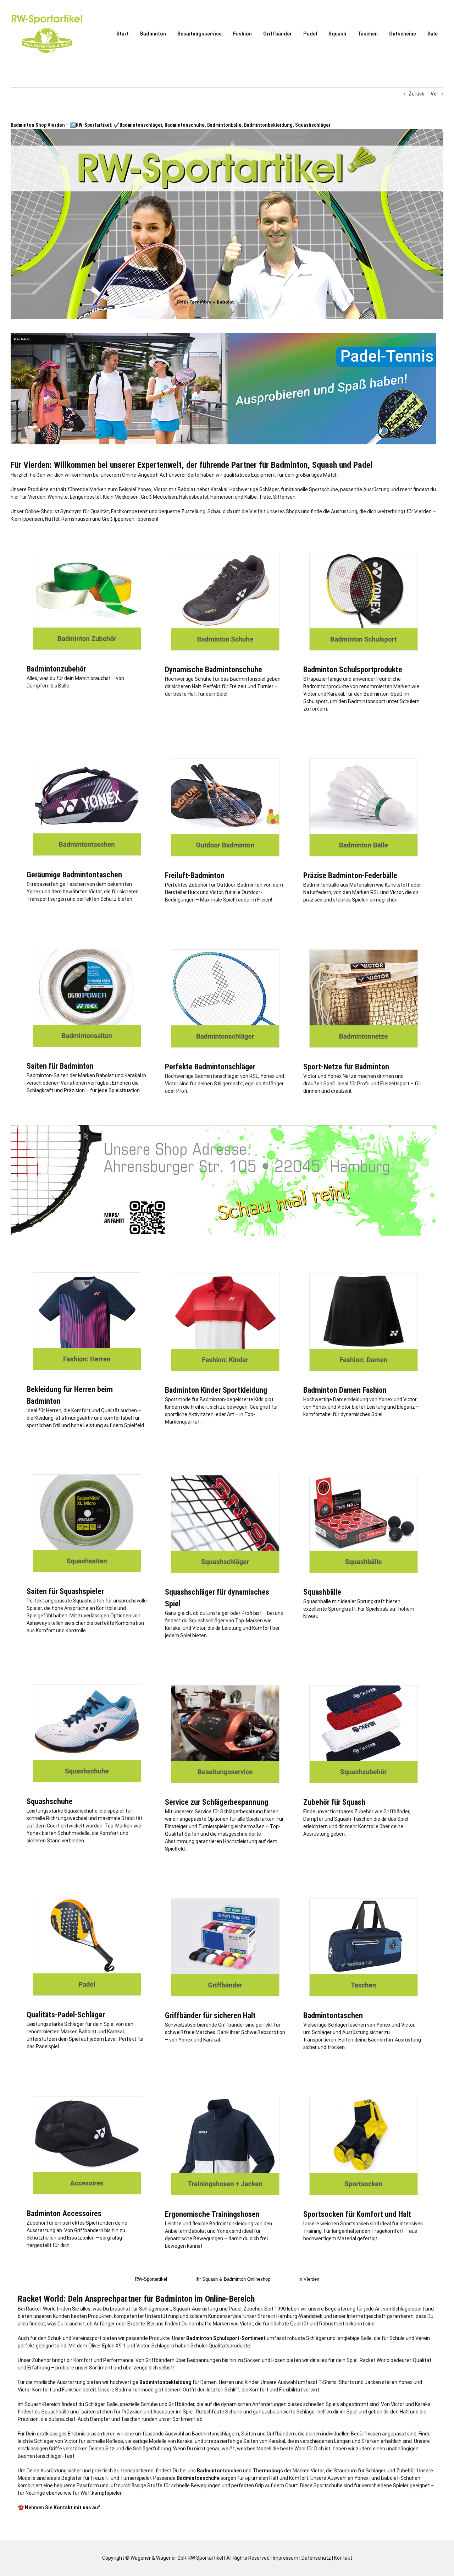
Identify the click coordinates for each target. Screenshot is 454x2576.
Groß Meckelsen (159, 497)
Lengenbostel (85, 497)
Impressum (286, 2558)
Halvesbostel (194, 497)
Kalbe (251, 497)
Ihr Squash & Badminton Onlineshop (233, 2279)
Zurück (416, 94)
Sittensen (284, 497)
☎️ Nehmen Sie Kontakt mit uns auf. (60, 2508)
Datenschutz (316, 2558)
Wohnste (58, 497)
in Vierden (309, 2279)
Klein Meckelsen (121, 497)
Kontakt (343, 2558)
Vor (434, 94)
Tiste (265, 497)
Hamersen (222, 497)
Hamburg (287, 2316)
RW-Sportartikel (151, 2279)
